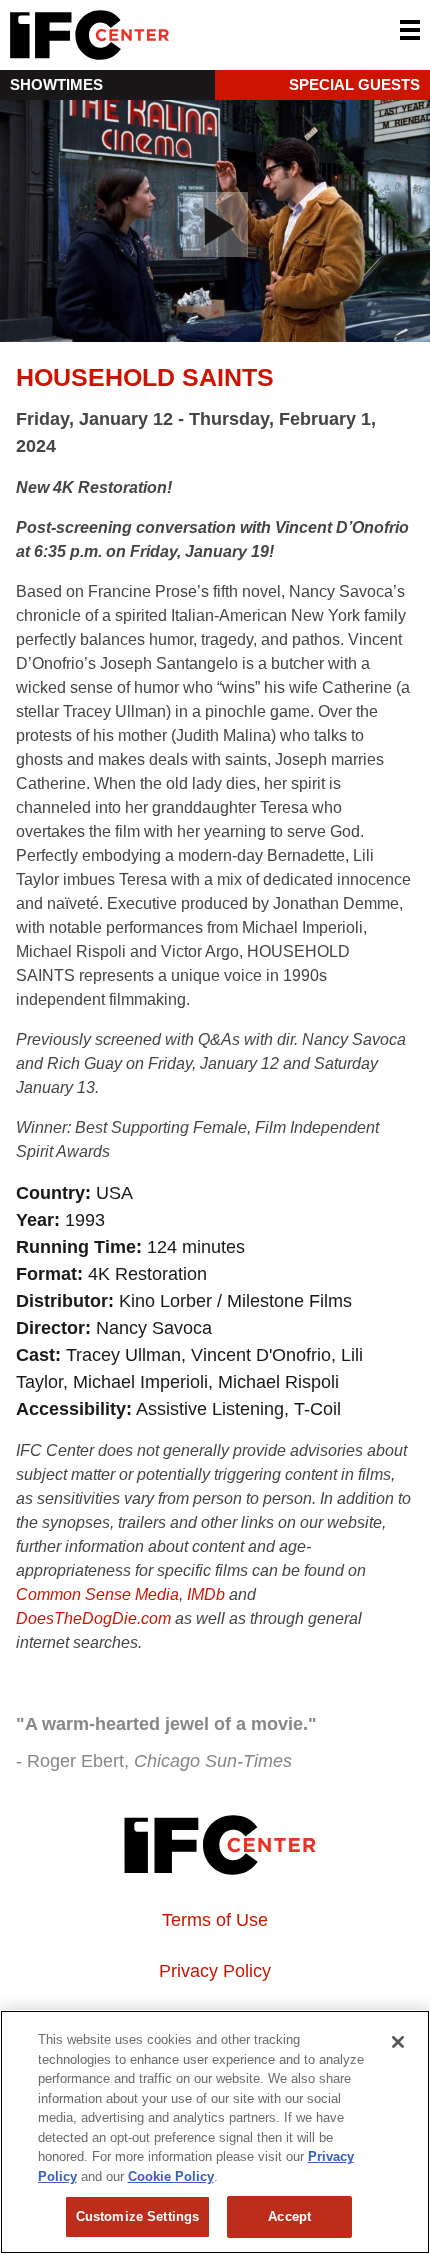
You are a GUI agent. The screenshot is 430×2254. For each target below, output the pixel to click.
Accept (289, 2216)
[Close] (398, 2042)
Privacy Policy (215, 1971)
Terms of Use (215, 1920)
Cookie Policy (171, 2176)
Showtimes (56, 84)
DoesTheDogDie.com (93, 1618)
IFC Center (165, 35)
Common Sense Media (97, 1594)
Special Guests (354, 84)
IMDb (206, 1594)
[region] (215, 2132)
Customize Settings (137, 2216)
